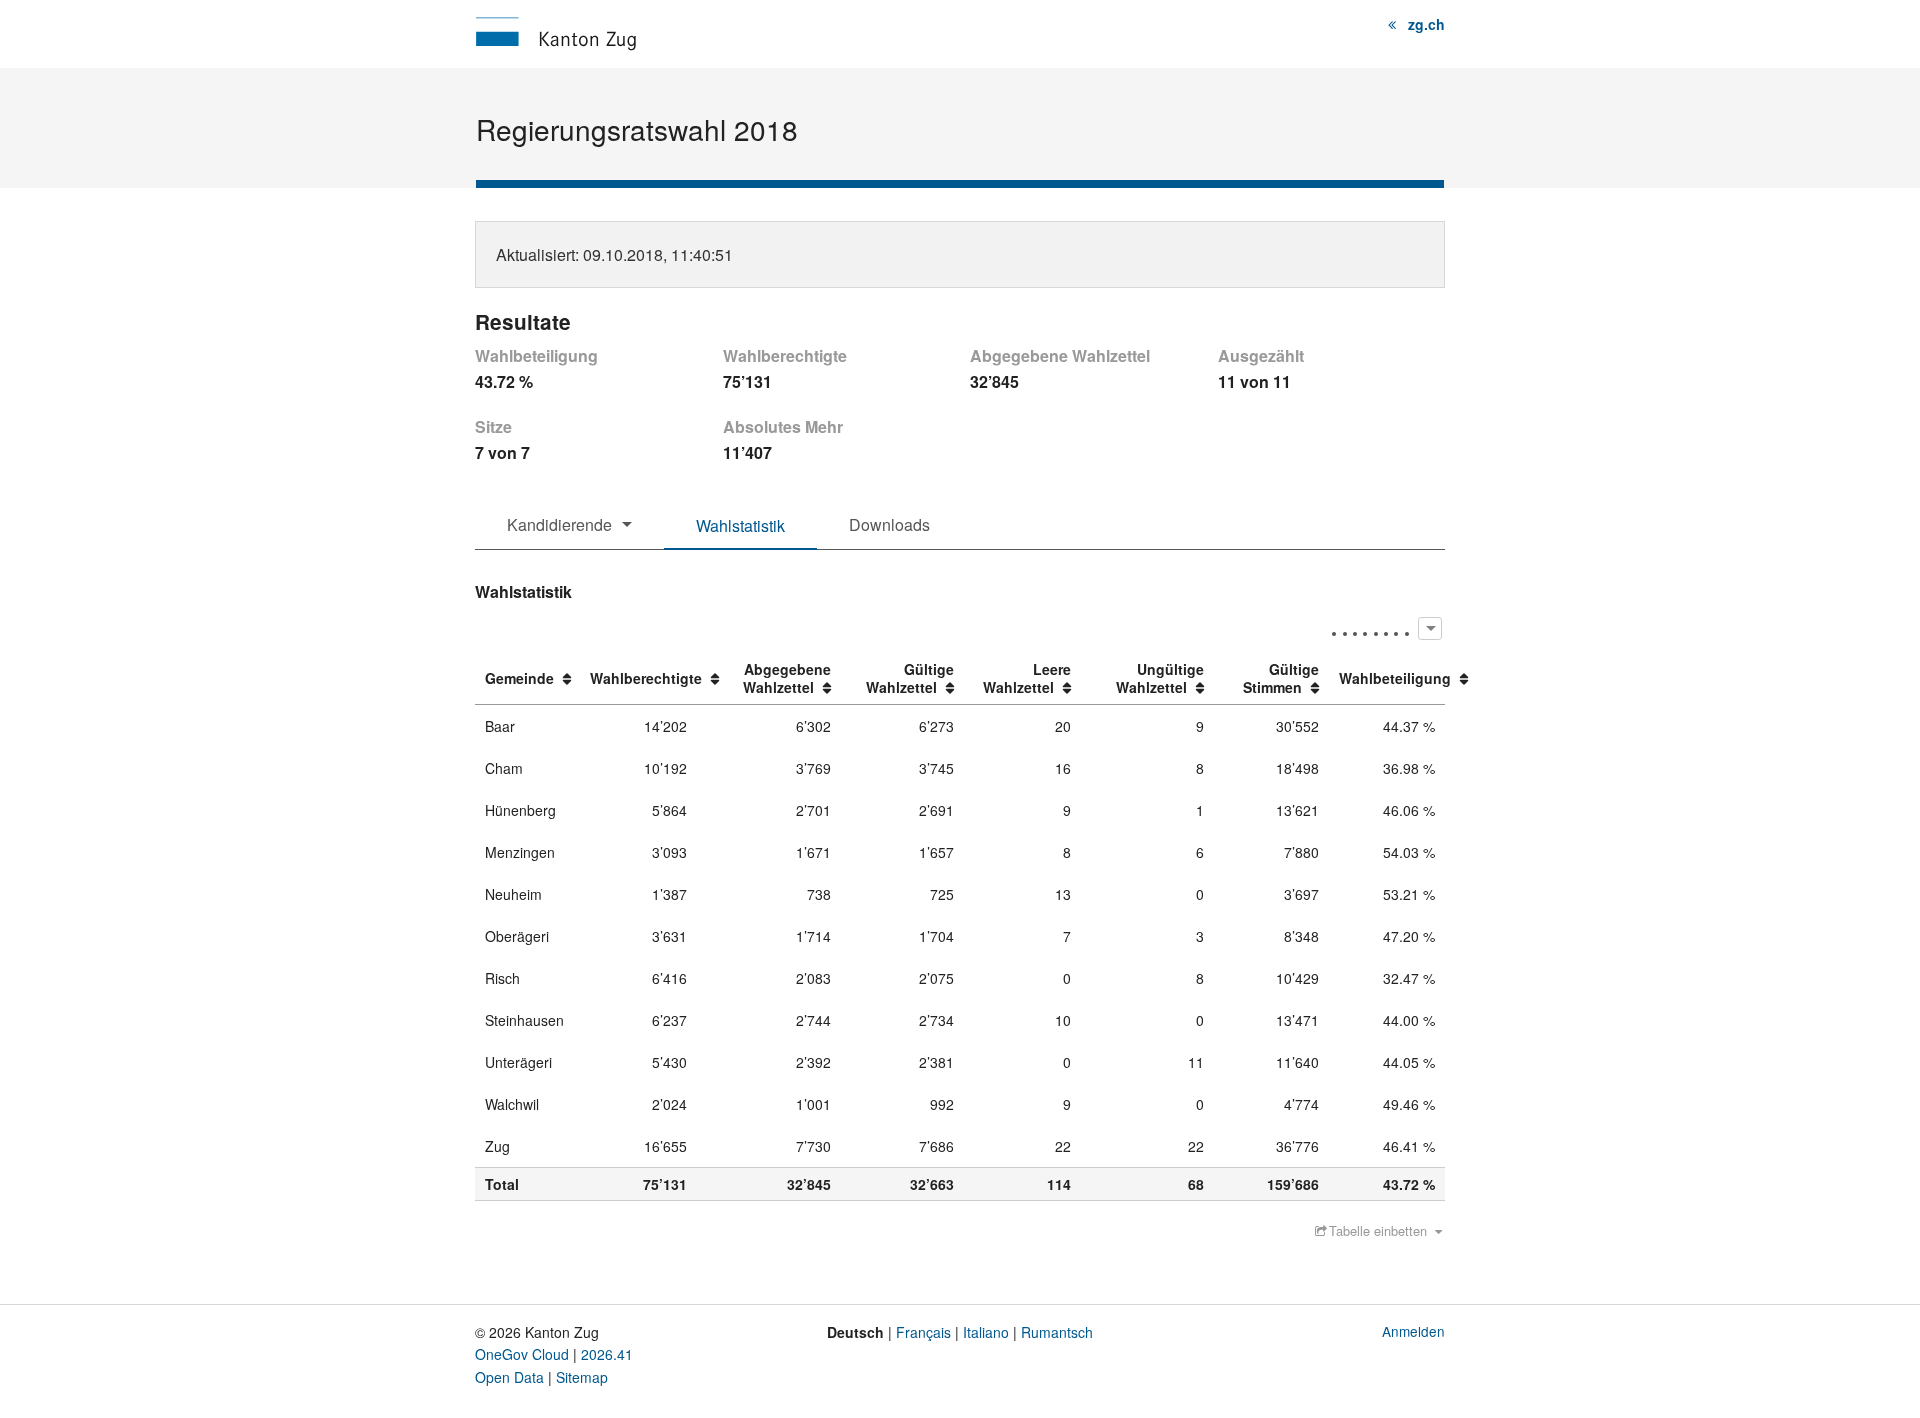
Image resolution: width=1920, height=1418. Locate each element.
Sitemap (582, 1377)
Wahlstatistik (740, 525)
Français (923, 1332)
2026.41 (607, 1354)
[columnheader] (528, 679)
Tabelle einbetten (1378, 1230)
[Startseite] (556, 31)
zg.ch (1426, 24)
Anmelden (1413, 1331)
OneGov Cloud (522, 1354)
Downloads (889, 524)
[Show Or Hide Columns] (1429, 628)
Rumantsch (1057, 1332)
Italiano (986, 1332)
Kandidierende (559, 524)
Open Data (509, 1377)
